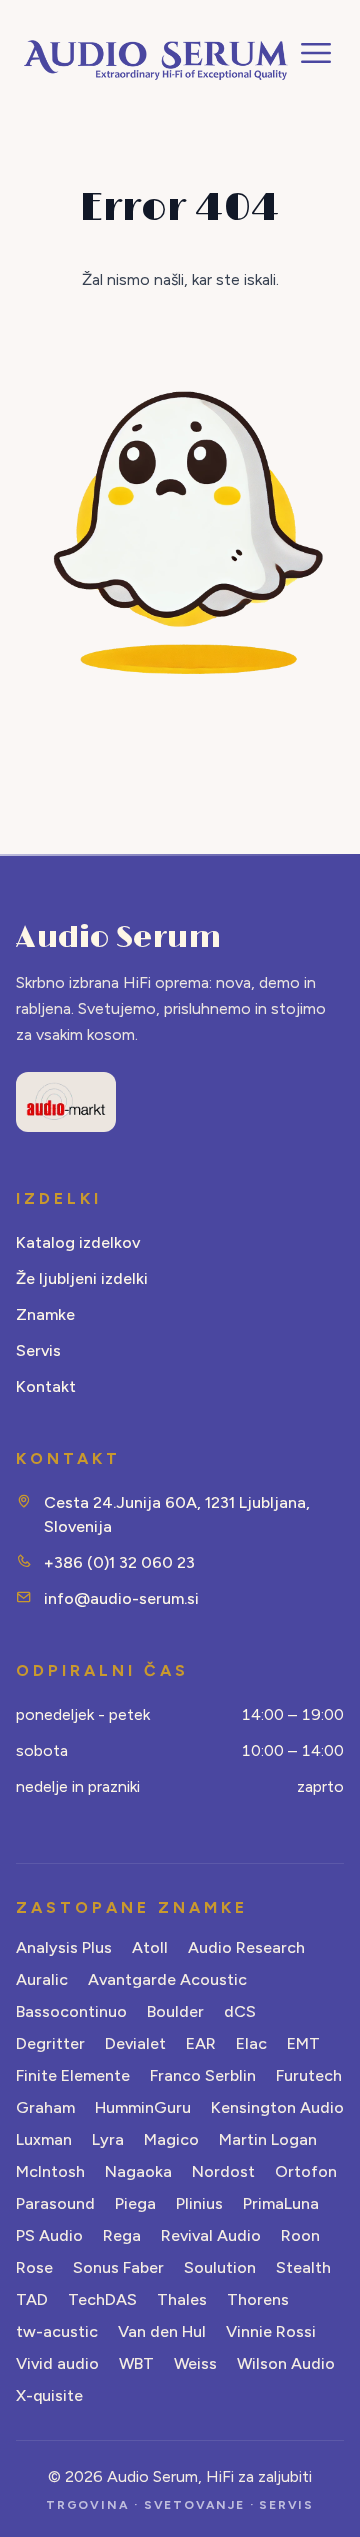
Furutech (309, 2075)
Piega (135, 2203)
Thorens (258, 2299)
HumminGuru (143, 2107)
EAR (201, 2043)
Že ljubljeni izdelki (82, 1278)
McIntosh (50, 2171)
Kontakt (46, 1386)
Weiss (195, 2363)
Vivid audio (57, 2363)
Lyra (108, 2139)
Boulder (175, 2011)
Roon (300, 2235)
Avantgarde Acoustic (167, 1979)
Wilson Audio (286, 2363)
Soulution (220, 2267)
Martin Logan (268, 2139)
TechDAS (102, 2299)
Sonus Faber (118, 2267)
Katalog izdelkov (78, 1242)
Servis (38, 1350)
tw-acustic (57, 2331)
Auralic (42, 1979)
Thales (182, 2299)
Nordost (223, 2171)
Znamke (45, 1314)
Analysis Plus (64, 1947)
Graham (45, 2107)
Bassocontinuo (71, 2011)
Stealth (303, 2267)
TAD (32, 2299)
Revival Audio (211, 2235)
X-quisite (49, 2395)
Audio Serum (118, 938)
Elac (251, 2043)
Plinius (199, 2203)
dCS (240, 2011)
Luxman (44, 2139)
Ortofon (306, 2171)
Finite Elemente (73, 2075)
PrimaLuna (281, 2203)
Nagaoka (138, 2171)
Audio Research (246, 1947)
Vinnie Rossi (271, 2331)
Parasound (55, 2203)
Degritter (50, 2043)
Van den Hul (162, 2331)
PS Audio (49, 2235)
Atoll (150, 1947)
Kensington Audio (277, 2107)
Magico (171, 2139)
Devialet (135, 2043)
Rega (122, 2235)
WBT (136, 2363)
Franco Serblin (203, 2075)
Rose (34, 2267)
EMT (303, 2043)
